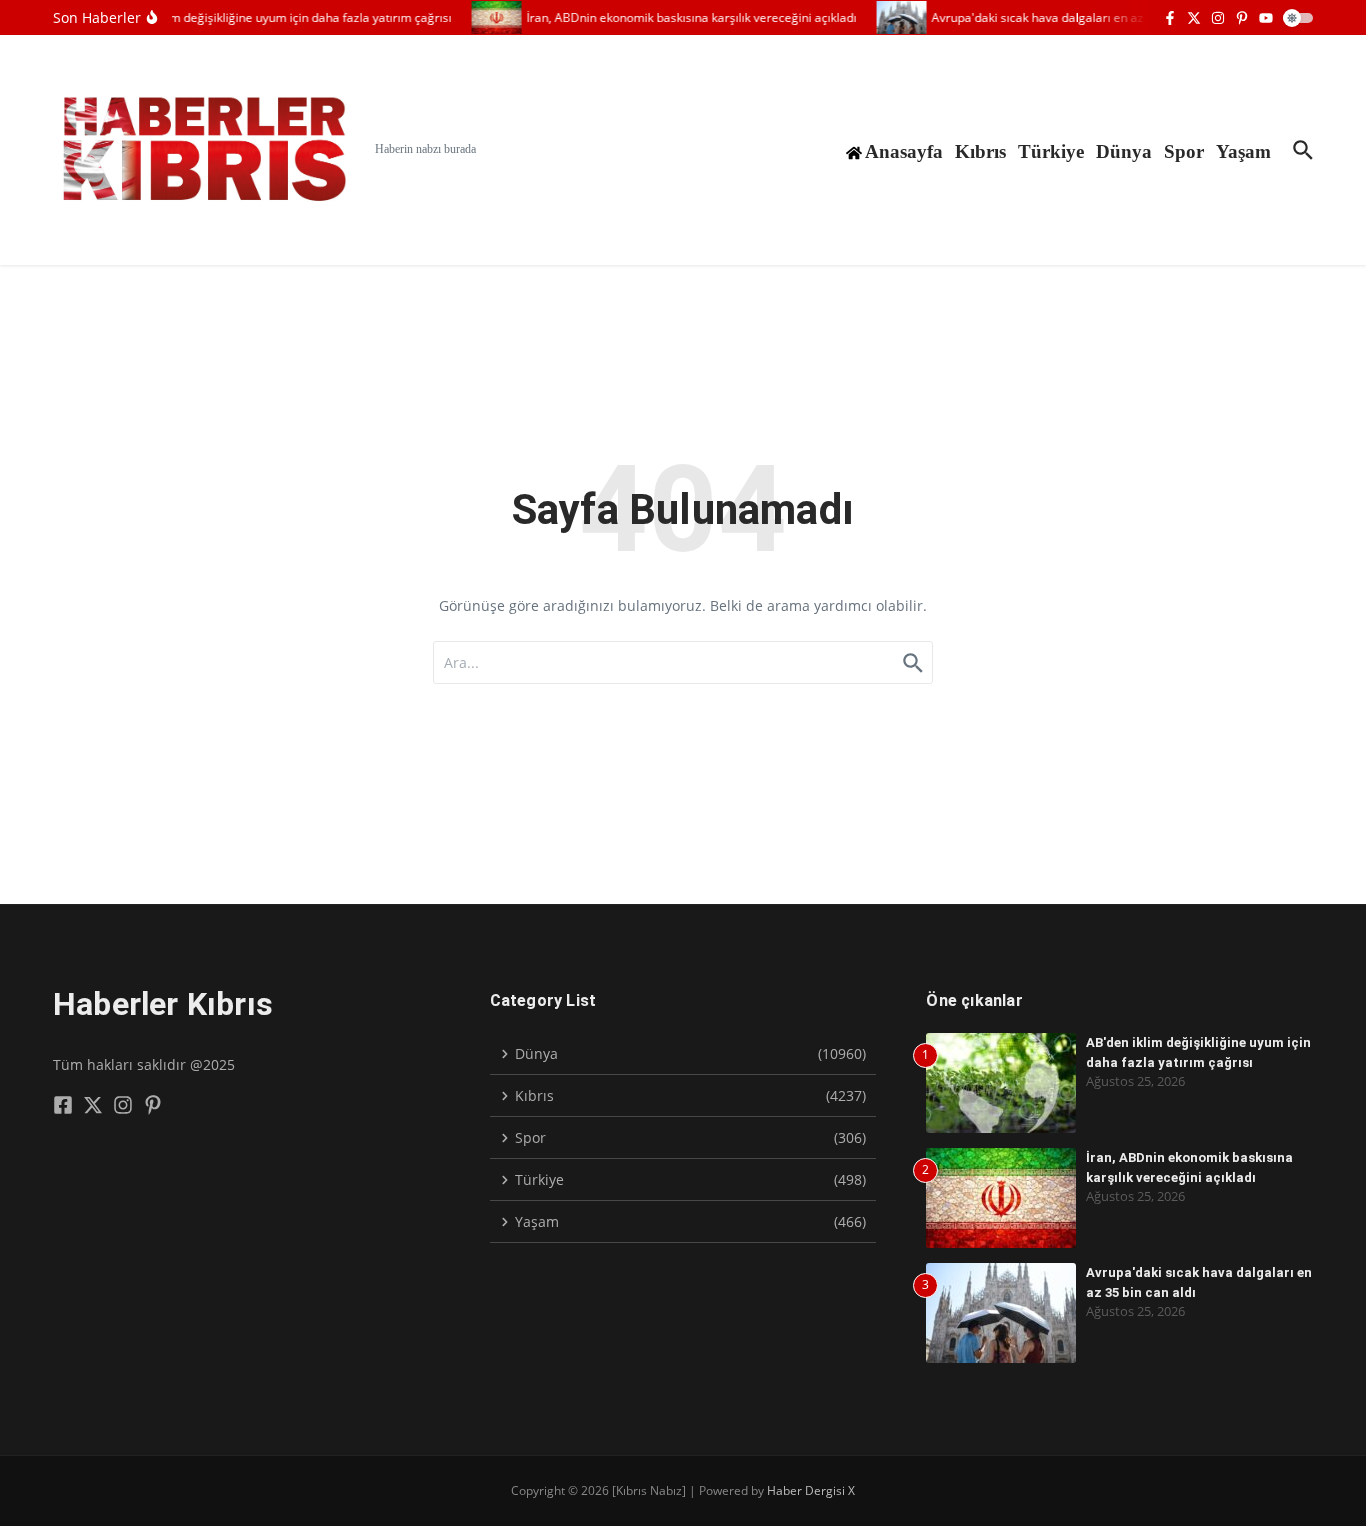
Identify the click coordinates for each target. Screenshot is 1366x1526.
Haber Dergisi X (811, 1490)
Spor (1184, 151)
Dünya (1124, 151)
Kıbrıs (980, 151)
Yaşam (1243, 151)
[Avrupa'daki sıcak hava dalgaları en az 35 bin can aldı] (893, 17)
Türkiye (1051, 151)
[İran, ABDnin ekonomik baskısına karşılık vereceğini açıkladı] (488, 17)
